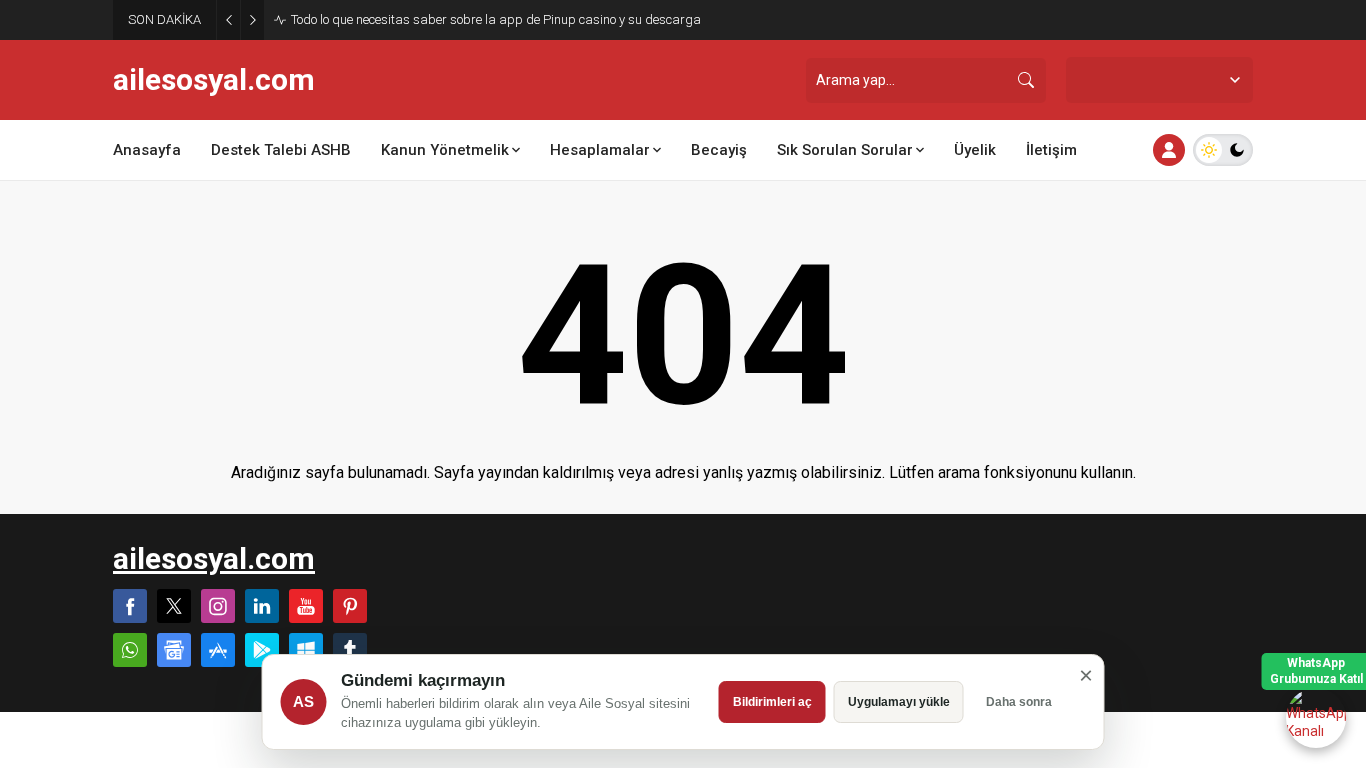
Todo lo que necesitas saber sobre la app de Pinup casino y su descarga (496, 19)
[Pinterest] (350, 606)
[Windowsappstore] (306, 650)
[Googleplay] (262, 650)
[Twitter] (174, 606)
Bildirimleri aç (772, 702)
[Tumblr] (350, 650)
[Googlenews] (174, 650)
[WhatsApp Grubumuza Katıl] (1316, 718)
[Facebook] (130, 606)
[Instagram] (218, 606)
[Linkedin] (262, 606)
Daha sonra (1019, 702)
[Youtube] (306, 606)
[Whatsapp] (130, 650)
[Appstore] (218, 650)
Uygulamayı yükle (899, 702)
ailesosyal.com (214, 80)
